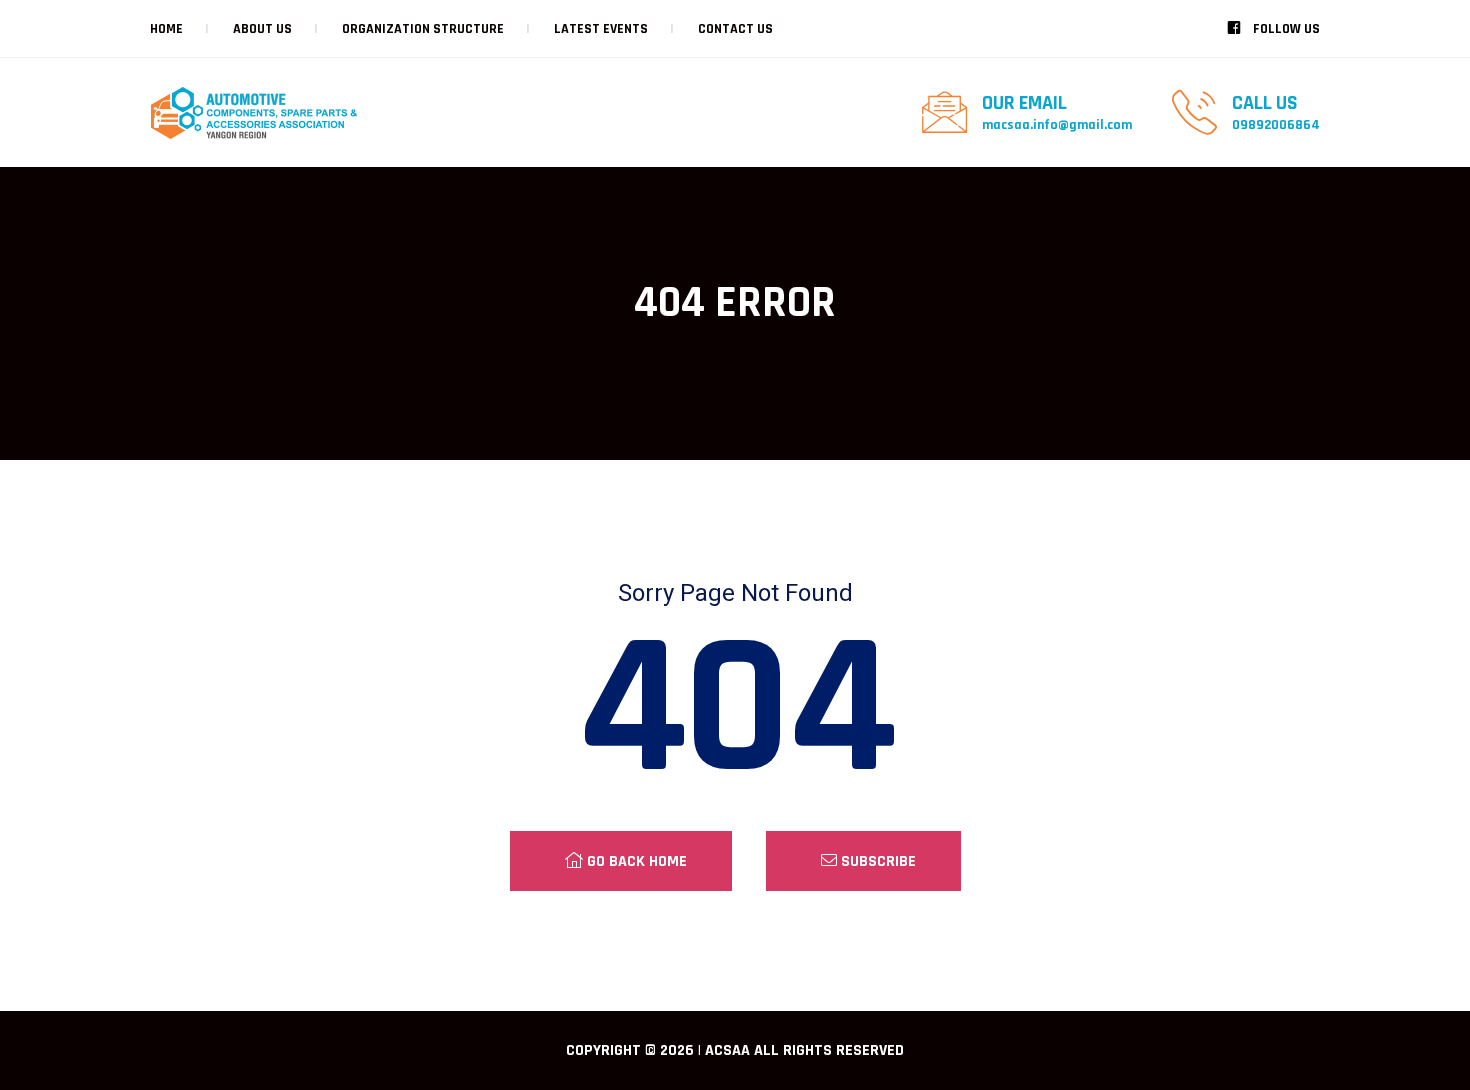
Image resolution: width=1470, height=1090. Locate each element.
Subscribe (876, 861)
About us (262, 29)
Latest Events (601, 29)
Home (166, 29)
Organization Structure (423, 29)
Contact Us (735, 29)
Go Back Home (635, 861)
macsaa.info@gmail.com (1057, 125)
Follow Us (1285, 29)
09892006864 (1276, 125)
